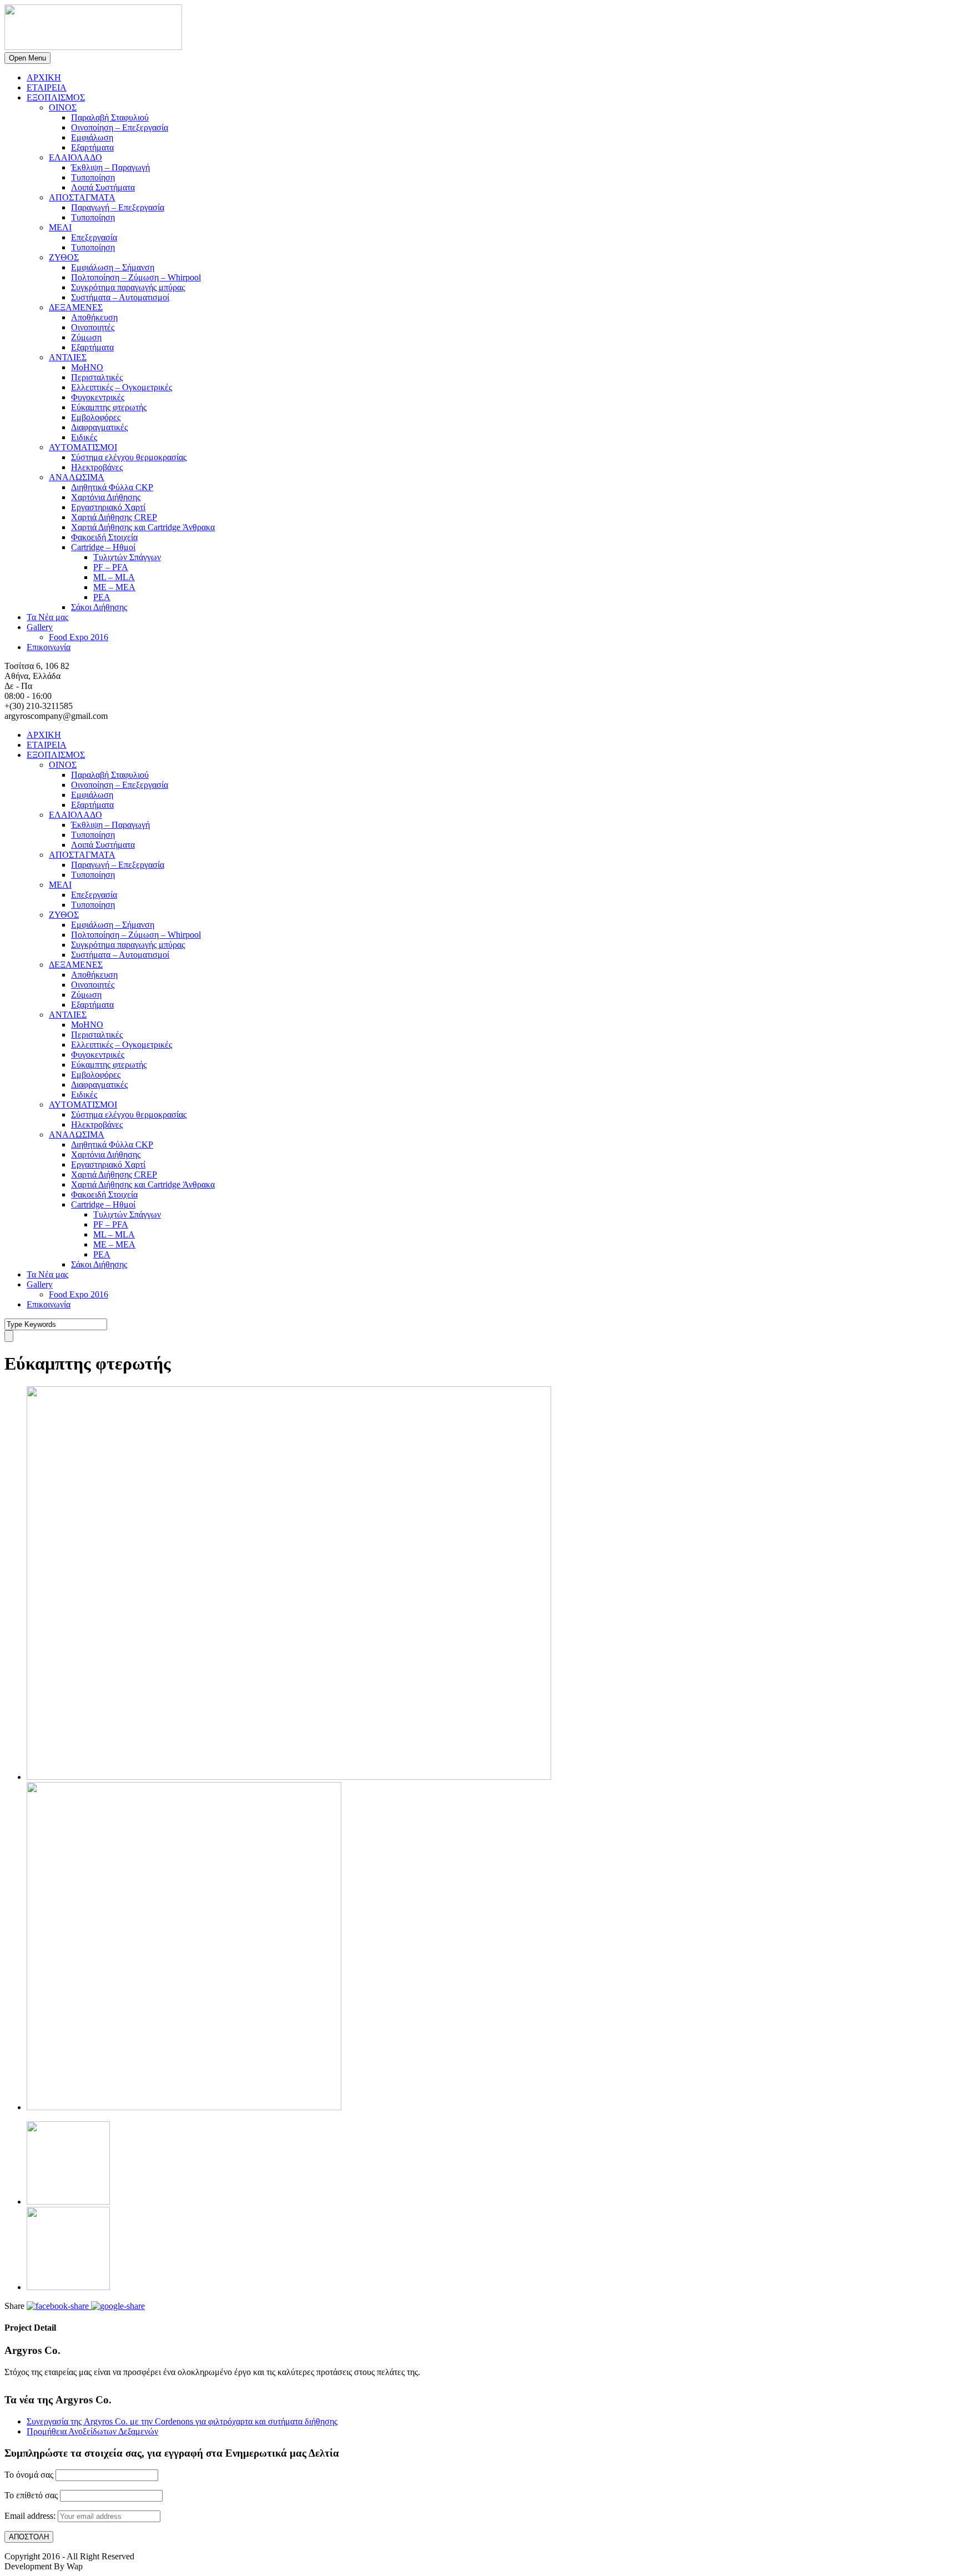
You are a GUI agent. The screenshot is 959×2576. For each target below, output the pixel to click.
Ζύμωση (86, 337)
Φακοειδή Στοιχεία (104, 537)
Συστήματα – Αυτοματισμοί (120, 297)
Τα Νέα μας (47, 617)
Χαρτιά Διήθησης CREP (114, 517)
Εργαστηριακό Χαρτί (108, 507)
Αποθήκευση (94, 317)
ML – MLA (114, 577)
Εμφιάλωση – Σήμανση (113, 267)
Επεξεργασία (94, 237)
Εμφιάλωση (92, 137)
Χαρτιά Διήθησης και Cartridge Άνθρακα (143, 527)
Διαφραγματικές (99, 427)
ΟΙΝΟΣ (63, 107)
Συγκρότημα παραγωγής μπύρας (128, 287)
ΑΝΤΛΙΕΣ (68, 357)
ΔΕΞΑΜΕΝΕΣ (76, 307)
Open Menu (27, 58)
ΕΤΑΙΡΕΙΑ (47, 87)
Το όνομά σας (29, 2475)
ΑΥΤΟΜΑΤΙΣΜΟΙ (83, 447)
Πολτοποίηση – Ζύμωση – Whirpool (136, 277)
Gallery (40, 627)
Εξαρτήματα (92, 147)
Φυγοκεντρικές (98, 397)
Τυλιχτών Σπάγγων (127, 557)
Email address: (31, 2516)
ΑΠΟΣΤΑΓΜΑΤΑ (82, 197)
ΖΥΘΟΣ (64, 257)
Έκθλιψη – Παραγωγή (110, 167)
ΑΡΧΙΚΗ (44, 77)
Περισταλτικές (97, 377)
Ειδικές (84, 437)
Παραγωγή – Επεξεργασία (118, 207)
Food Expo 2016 (79, 637)
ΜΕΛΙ (60, 227)
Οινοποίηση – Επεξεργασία (120, 127)
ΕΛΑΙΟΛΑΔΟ (75, 157)
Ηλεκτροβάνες (97, 467)
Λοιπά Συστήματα (103, 187)
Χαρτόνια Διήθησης (106, 497)
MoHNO (87, 367)
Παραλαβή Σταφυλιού (110, 117)
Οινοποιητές (93, 327)
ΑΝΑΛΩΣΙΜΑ (77, 477)
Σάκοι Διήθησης (99, 607)
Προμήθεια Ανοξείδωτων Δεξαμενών (92, 2431)
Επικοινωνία (49, 647)
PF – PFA (111, 567)
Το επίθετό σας (31, 2495)
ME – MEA (114, 587)
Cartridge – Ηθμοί (103, 547)
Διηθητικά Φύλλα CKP (112, 487)
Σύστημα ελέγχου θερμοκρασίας (129, 457)
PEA (102, 597)
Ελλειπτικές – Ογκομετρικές (122, 387)
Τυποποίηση (93, 177)
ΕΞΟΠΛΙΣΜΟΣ (56, 97)
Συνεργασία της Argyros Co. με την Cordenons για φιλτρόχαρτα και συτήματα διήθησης (182, 2421)
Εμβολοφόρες (96, 417)
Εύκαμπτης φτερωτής (109, 407)
